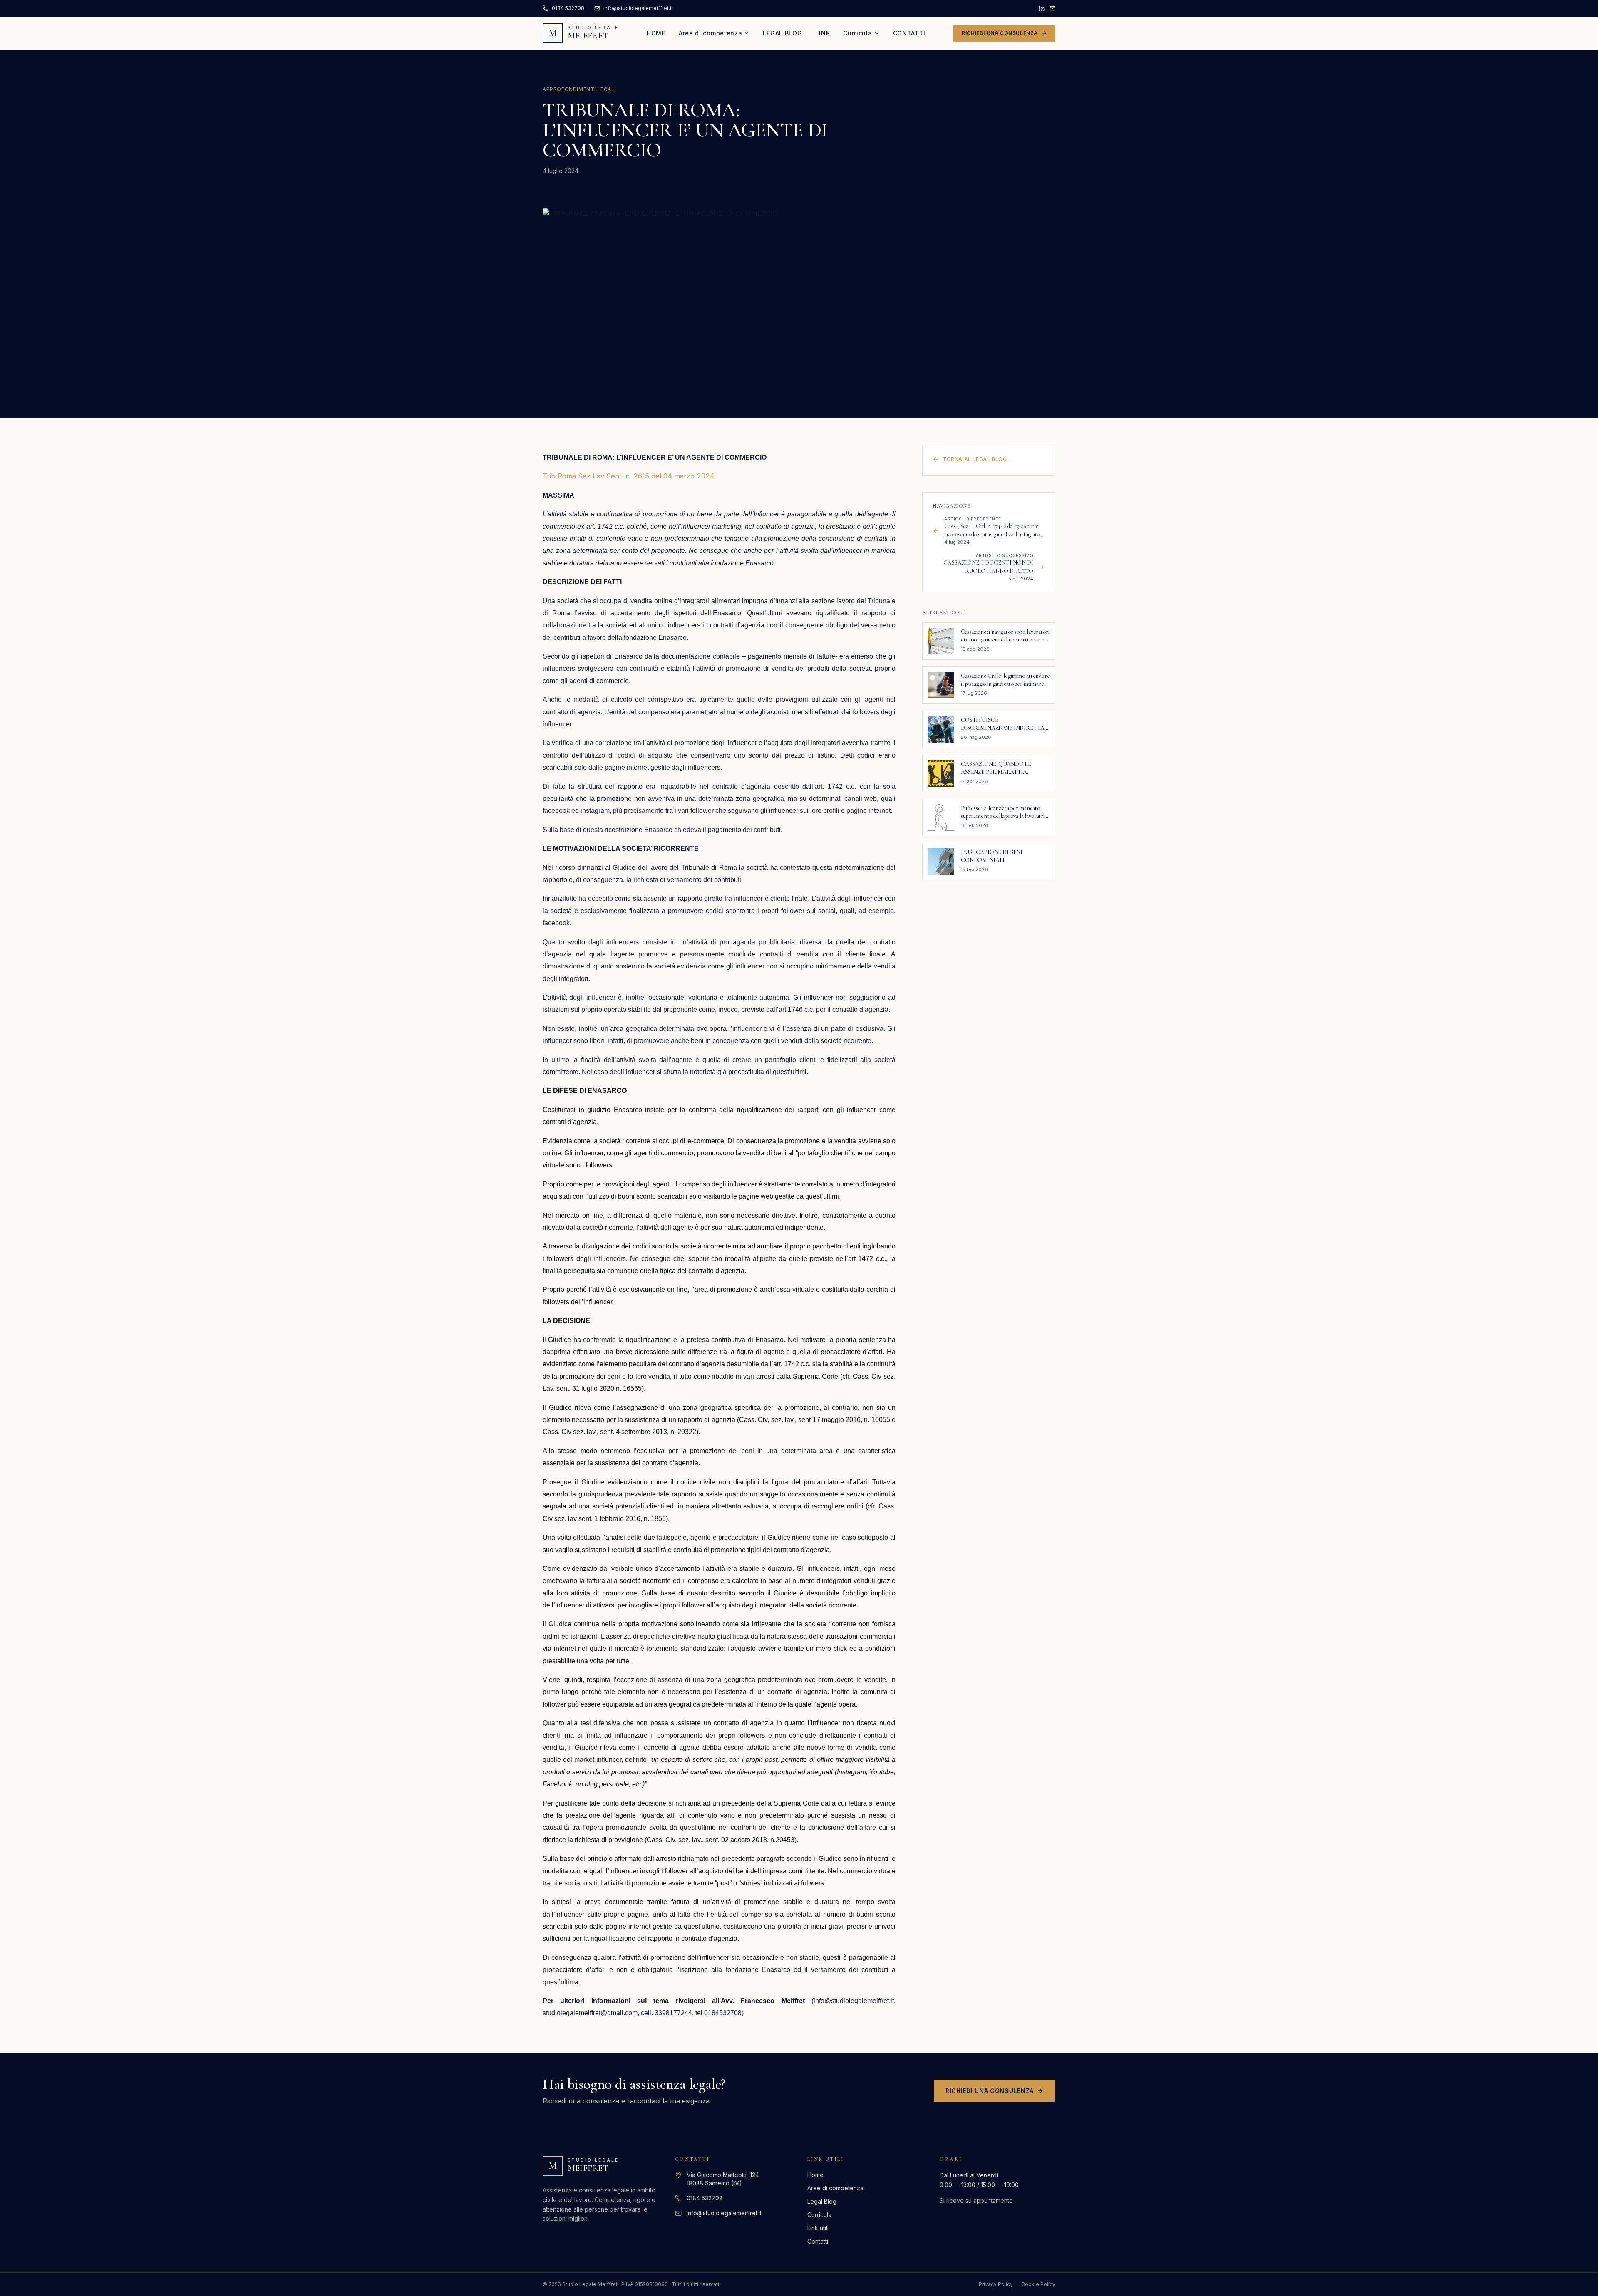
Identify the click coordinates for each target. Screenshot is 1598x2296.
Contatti (909, 33)
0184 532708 (705, 2198)
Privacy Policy (996, 2284)
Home (656, 33)
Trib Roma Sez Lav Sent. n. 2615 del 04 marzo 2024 (629, 476)
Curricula (857, 33)
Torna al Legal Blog (975, 459)
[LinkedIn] (1042, 8)
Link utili (818, 2228)
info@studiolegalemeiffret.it (724, 2213)
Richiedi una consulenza (1000, 33)
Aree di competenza (711, 33)
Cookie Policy (1038, 2284)
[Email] (1052, 8)
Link (823, 33)
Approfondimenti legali (579, 89)
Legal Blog (782, 33)
